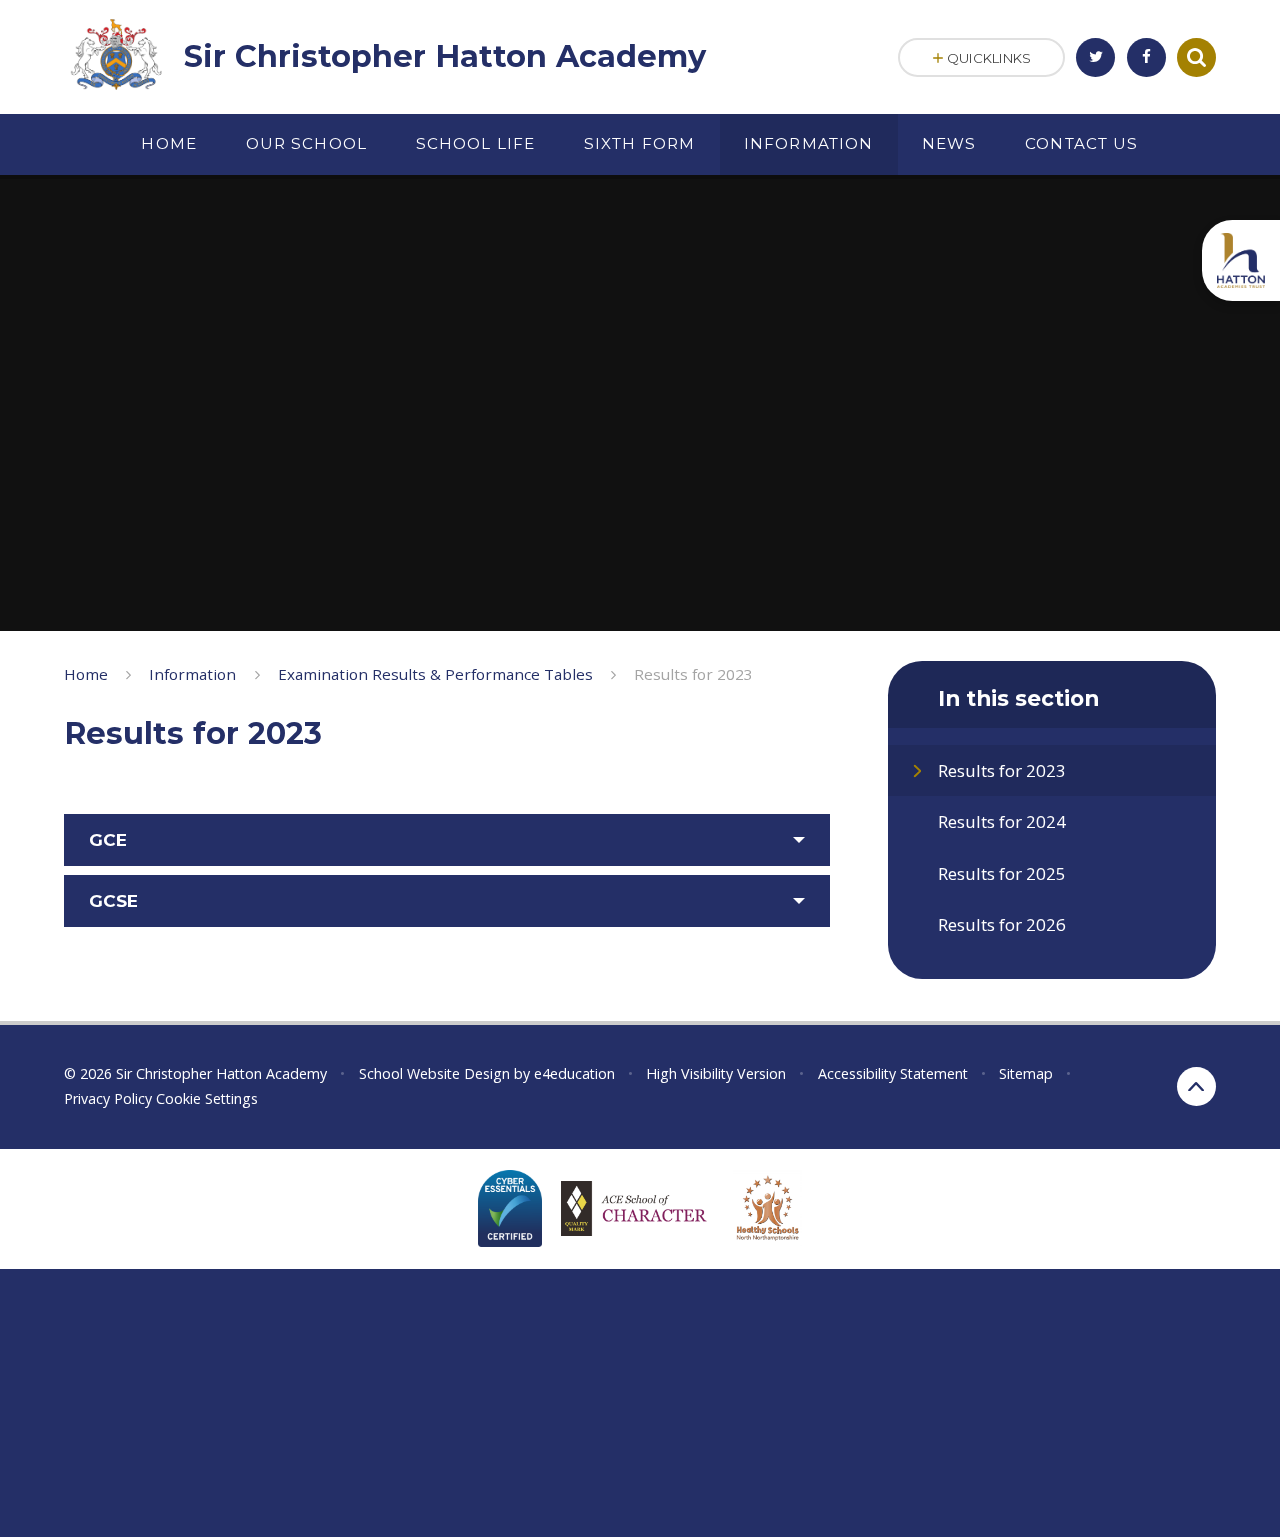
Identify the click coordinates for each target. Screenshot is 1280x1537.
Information (192, 674)
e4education (574, 1073)
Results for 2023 (693, 674)
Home (86, 674)
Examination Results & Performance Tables (435, 674)
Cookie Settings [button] (207, 1098)
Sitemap (1026, 1073)
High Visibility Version (716, 1073)
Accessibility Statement (893, 1073)
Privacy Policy (108, 1098)
